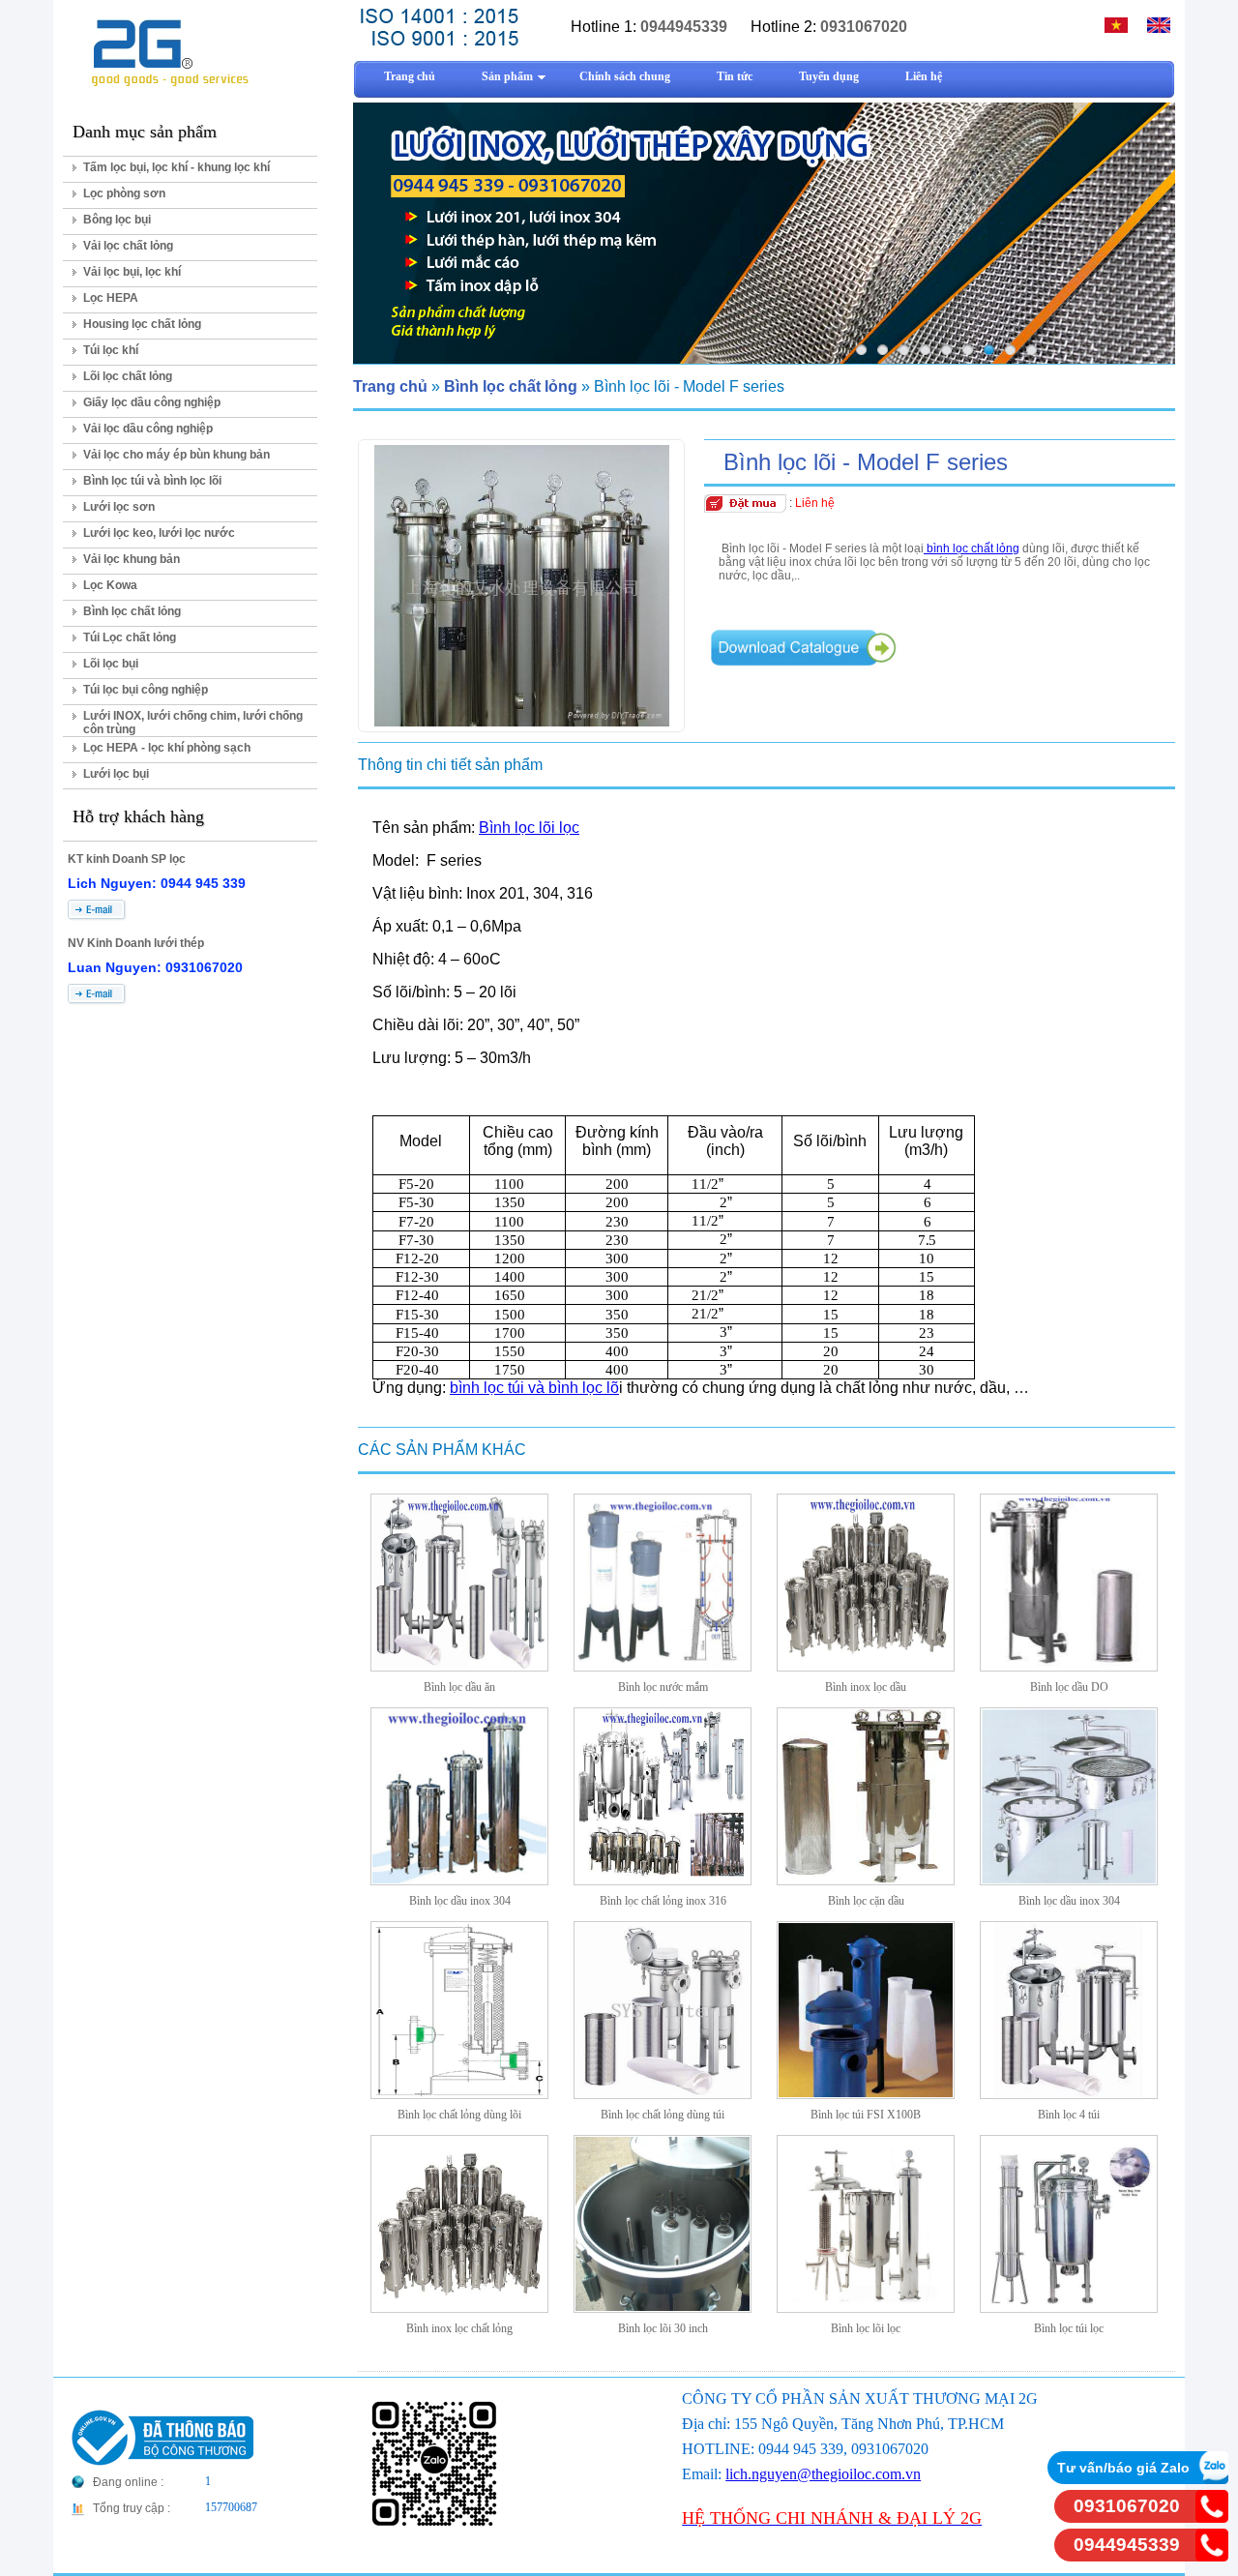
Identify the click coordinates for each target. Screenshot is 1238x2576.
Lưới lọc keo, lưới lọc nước (159, 533)
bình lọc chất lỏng (972, 548)
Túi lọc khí (111, 350)
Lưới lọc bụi (116, 774)
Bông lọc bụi (117, 220)
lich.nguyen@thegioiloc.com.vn (823, 2474)
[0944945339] (1212, 2556)
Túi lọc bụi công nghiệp (146, 690)
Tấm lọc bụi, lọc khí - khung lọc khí (177, 167)
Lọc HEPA (111, 298)
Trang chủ (390, 386)
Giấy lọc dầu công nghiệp (152, 402)
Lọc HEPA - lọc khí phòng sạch (167, 748)
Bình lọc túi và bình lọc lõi (152, 481)
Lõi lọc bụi (111, 664)
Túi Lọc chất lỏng (130, 637)
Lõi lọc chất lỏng (128, 376)
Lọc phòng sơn (124, 193)
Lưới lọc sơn (119, 507)
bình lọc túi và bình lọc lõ (534, 1388)
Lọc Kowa (110, 585)
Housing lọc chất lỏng (142, 324)
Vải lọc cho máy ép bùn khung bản (177, 455)
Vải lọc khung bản (132, 559)
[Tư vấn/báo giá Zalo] (1212, 2479)
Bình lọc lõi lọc (529, 828)
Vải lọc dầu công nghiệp (148, 429)
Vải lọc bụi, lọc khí (132, 272)
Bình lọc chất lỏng (132, 611)
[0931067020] (1212, 2517)
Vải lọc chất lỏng (128, 246)
